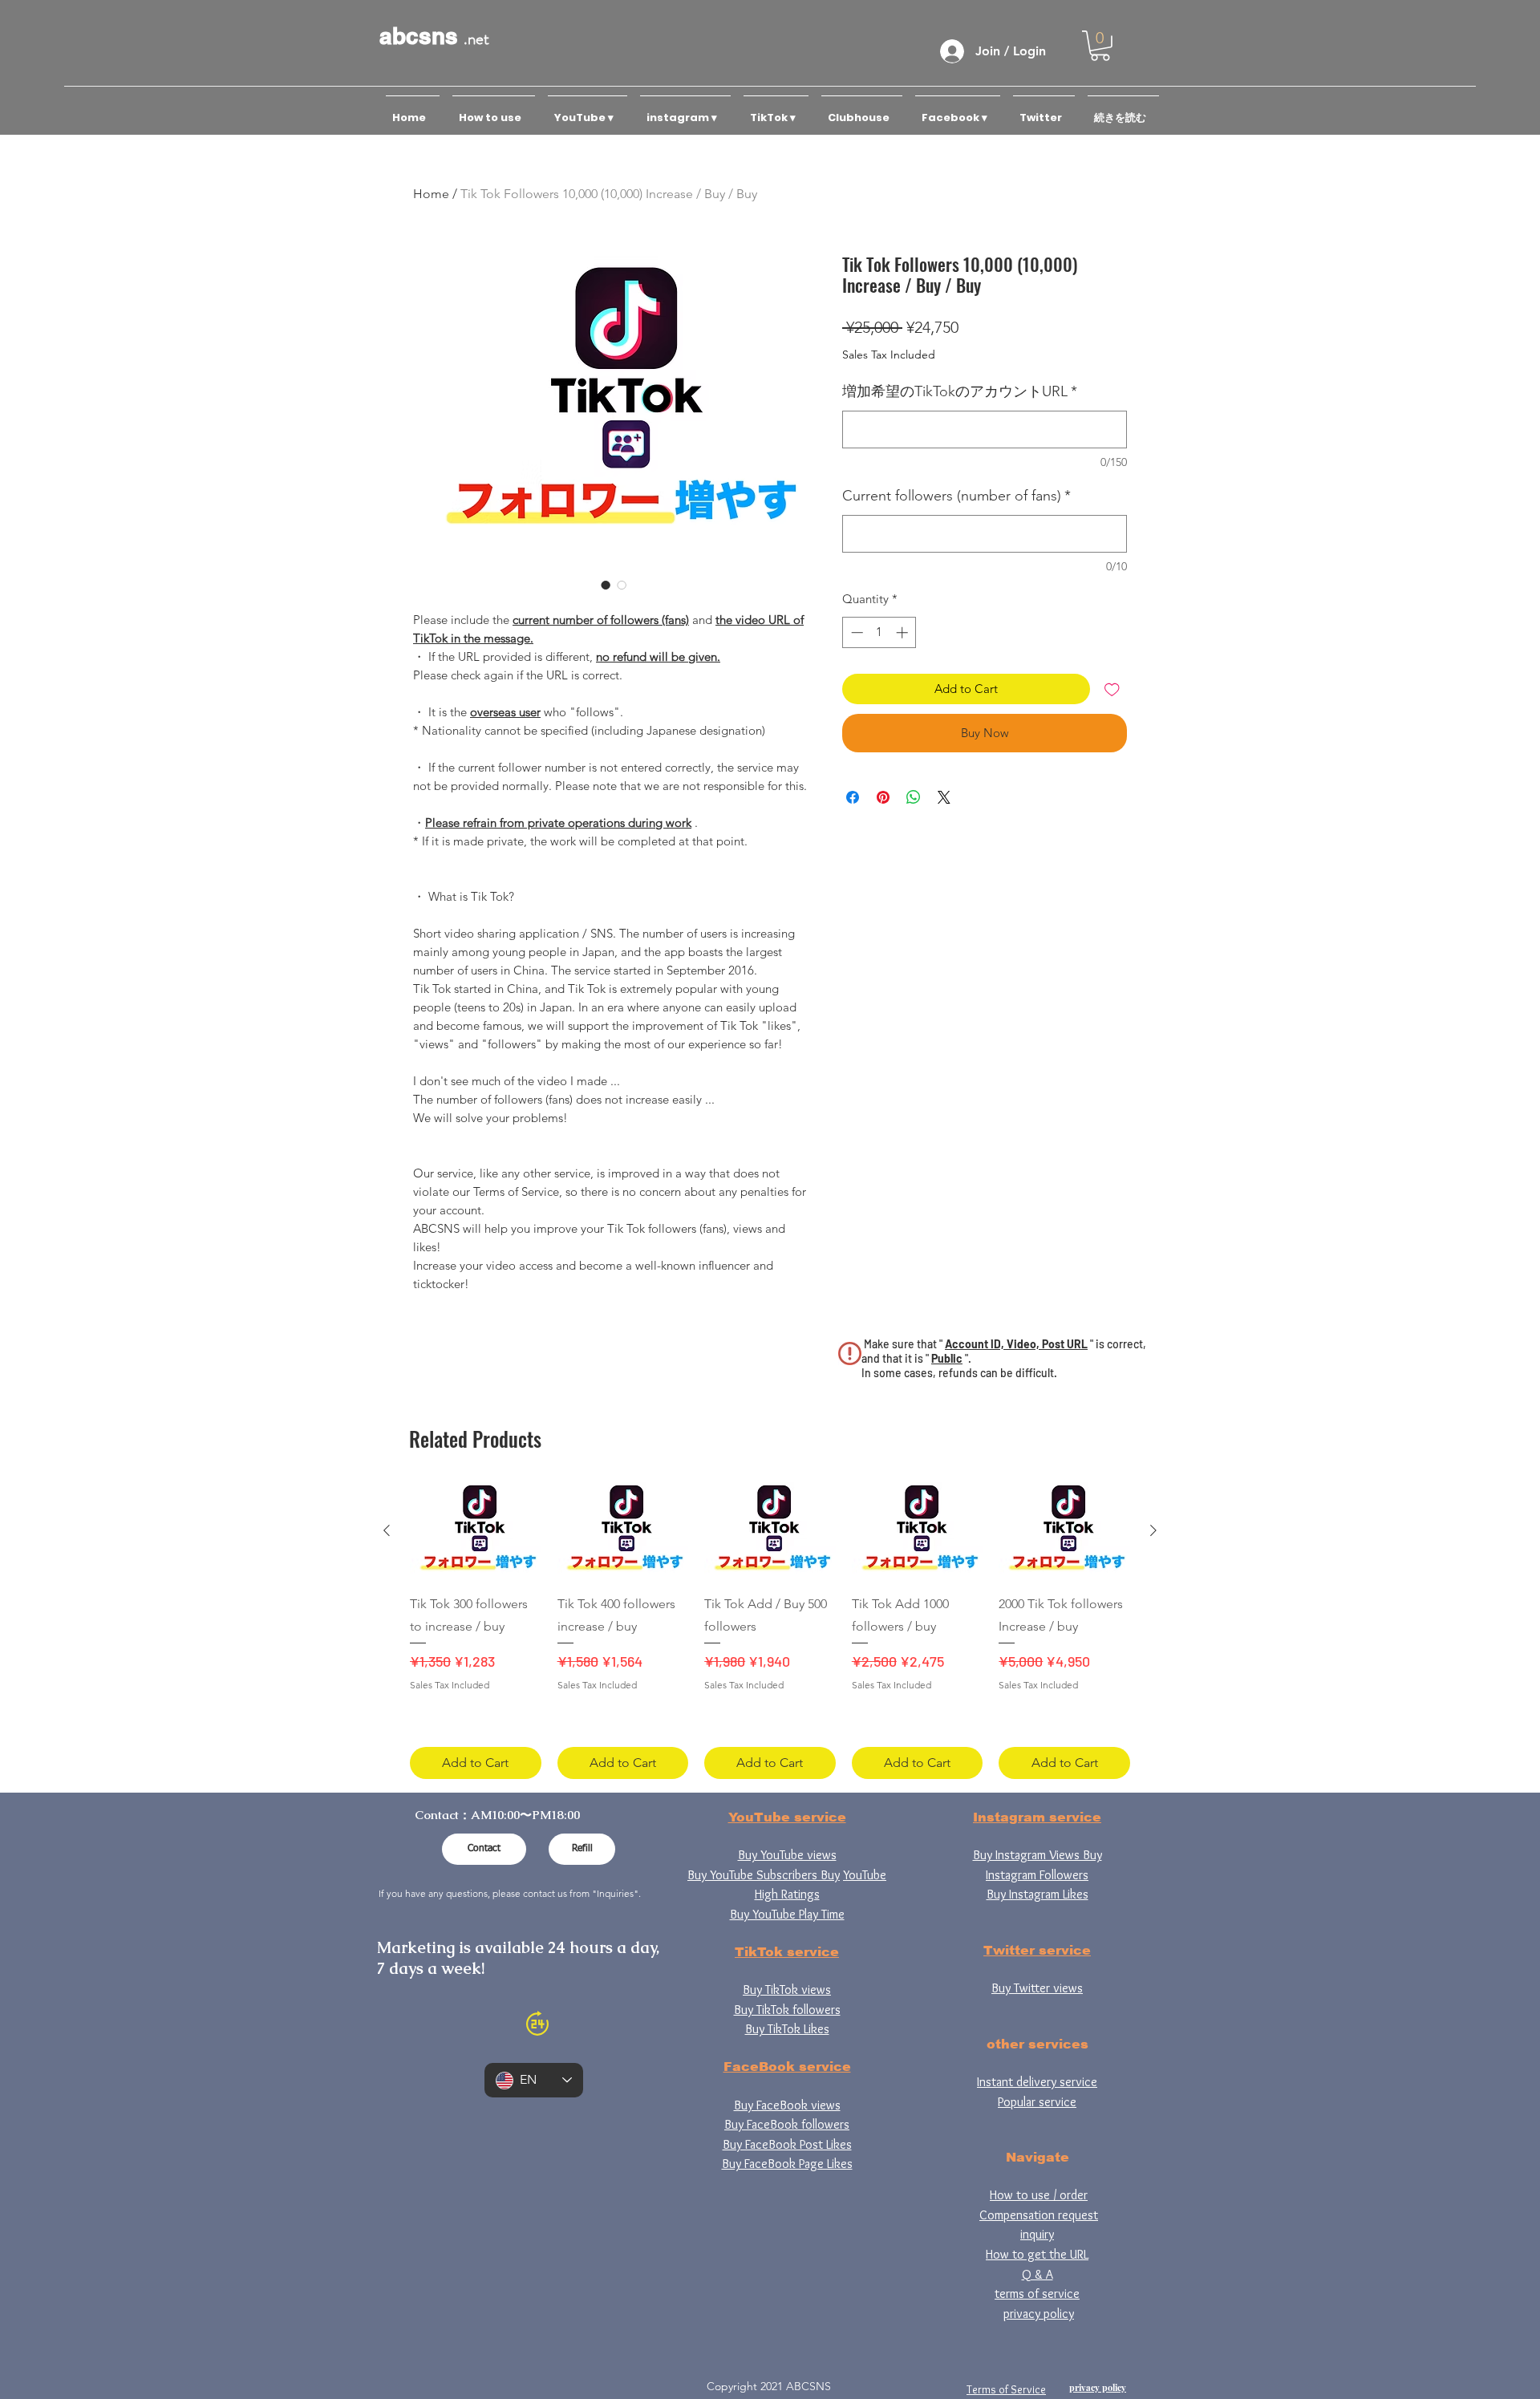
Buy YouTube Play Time (787, 1914)
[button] (1100, 46)
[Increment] (904, 632)
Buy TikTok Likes (787, 2029)
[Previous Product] (387, 1530)
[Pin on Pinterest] (883, 797)
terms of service (1037, 2294)
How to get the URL (1037, 2254)
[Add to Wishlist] (1112, 689)
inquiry (1037, 2234)
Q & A (1037, 2274)
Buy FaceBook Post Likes (787, 2144)
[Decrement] (855, 632)
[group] (770, 1631)
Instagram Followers (1037, 1875)
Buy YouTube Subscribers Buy (764, 1875)
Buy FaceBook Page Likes (787, 2164)
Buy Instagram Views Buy (1037, 1855)
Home (431, 194)
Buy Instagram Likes (1037, 1894)
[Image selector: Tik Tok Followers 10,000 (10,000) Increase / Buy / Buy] (606, 585)
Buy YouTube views (787, 1855)
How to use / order (1039, 2195)
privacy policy (1039, 2314)
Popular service (1037, 2102)
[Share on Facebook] (853, 797)
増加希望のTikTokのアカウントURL (960, 391)
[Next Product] (1153, 1530)
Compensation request (1039, 2215)
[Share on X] (944, 797)
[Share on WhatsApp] (914, 797)
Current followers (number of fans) (956, 496)
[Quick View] (476, 1532)
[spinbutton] (879, 632)
